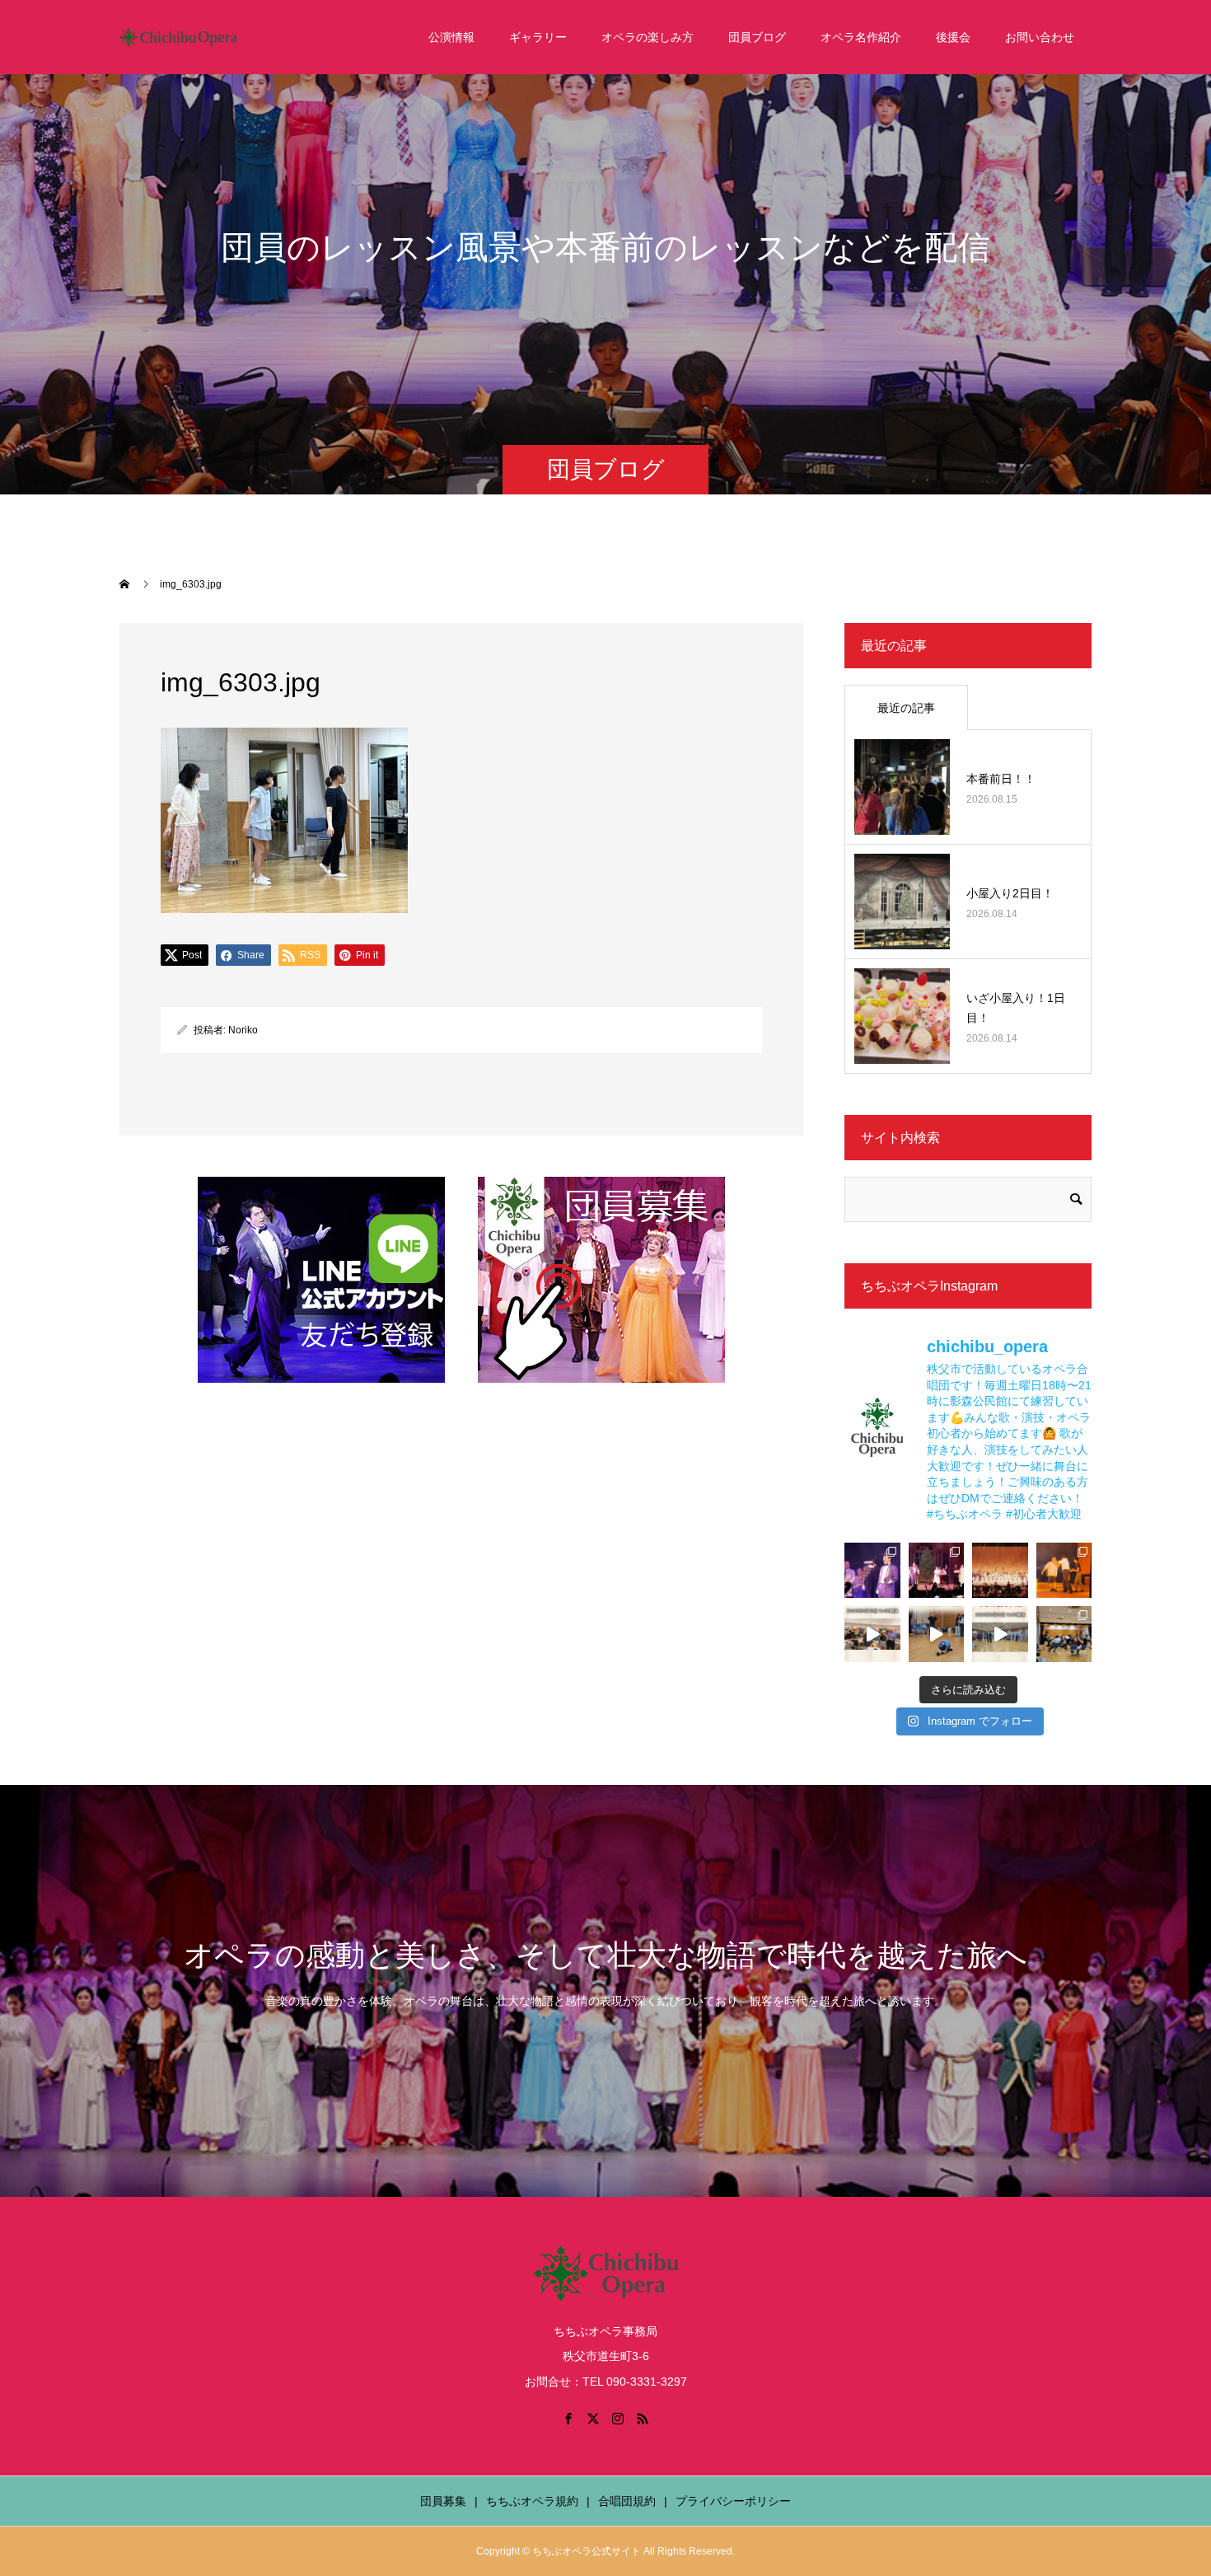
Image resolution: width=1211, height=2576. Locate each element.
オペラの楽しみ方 (648, 37)
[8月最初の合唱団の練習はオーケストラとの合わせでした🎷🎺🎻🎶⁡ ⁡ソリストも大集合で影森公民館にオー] (1064, 1634)
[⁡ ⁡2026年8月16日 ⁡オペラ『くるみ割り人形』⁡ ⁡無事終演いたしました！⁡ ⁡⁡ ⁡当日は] (1000, 1571)
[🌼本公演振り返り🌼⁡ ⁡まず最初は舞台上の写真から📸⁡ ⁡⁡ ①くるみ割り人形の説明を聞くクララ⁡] (937, 1571)
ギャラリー (538, 37)
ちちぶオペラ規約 (532, 2501)
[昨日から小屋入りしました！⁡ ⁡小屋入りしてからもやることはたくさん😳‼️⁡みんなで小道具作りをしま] (872, 1634)
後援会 (953, 37)
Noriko (243, 1030)
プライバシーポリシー (733, 2501)
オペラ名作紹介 (861, 37)
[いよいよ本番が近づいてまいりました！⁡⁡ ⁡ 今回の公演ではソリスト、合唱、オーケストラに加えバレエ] (937, 1634)
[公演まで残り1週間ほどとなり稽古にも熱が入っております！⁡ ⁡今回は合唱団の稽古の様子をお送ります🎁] (1000, 1634)
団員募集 (443, 2501)
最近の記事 (906, 708)
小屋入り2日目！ (1010, 893)
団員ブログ (757, 37)
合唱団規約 (627, 2501)
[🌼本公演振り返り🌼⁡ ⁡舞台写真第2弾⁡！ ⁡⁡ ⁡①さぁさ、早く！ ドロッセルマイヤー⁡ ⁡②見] (872, 1571)
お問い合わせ (1040, 37)
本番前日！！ (1001, 779)
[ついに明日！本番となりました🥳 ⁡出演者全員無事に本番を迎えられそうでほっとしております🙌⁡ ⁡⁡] (1064, 1571)
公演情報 (451, 37)
